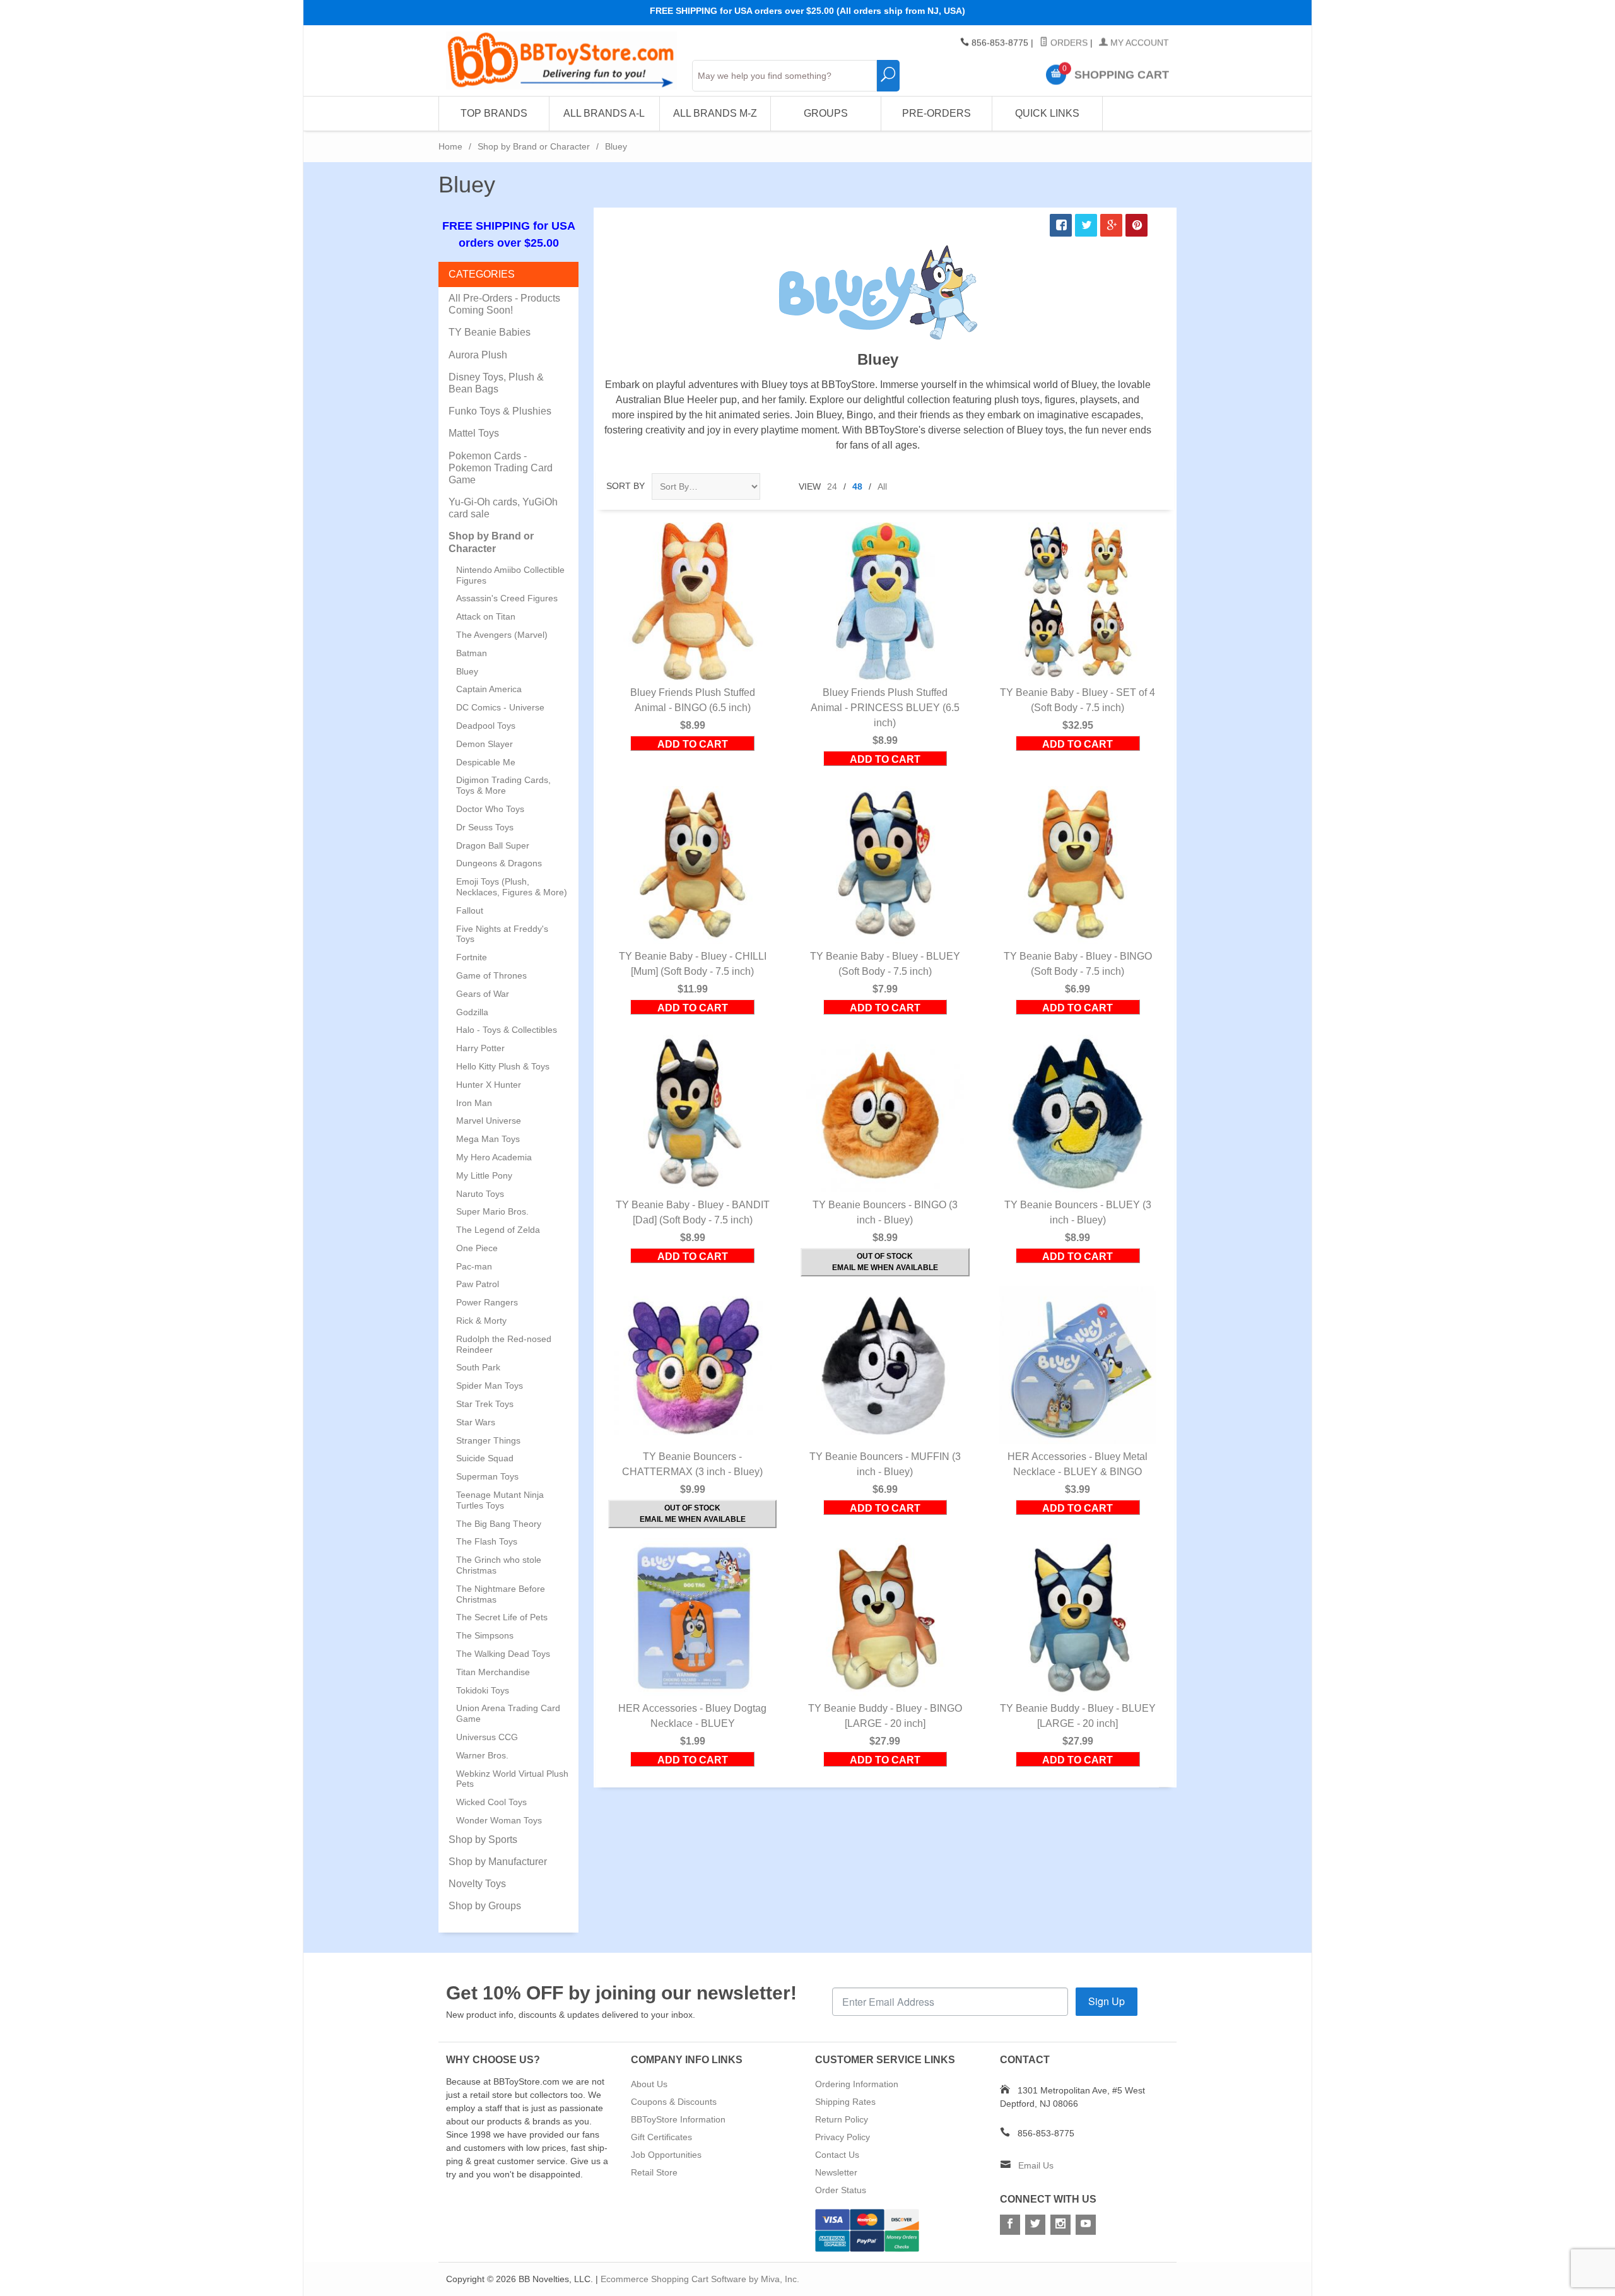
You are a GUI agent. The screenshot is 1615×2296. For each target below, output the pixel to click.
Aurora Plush (478, 355)
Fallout (470, 910)
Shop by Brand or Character (534, 146)
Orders (1068, 43)
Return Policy (842, 2119)
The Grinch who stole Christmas (499, 1565)
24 (832, 486)
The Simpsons (485, 1635)
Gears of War (483, 994)
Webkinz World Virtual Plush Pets (512, 1779)
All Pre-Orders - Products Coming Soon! (504, 304)
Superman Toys (487, 1476)
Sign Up (1107, 2001)
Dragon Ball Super (493, 845)
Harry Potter (480, 1048)
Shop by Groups (485, 1906)
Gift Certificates (661, 2137)
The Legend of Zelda (498, 1230)
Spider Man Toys (490, 1386)
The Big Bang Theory (499, 1524)
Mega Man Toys (488, 1139)
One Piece (477, 1248)
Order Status (841, 2190)
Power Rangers (487, 1302)
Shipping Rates (845, 2102)
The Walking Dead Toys (503, 1654)
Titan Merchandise (493, 1672)
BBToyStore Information (678, 2119)
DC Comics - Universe (500, 707)
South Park (478, 1367)
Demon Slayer (484, 744)
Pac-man (474, 1266)
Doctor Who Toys (490, 809)
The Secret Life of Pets (502, 1617)
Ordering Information (857, 2084)
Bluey (467, 671)
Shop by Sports (483, 1840)
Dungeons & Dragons (499, 863)
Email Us (1036, 2165)
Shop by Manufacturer (498, 1862)
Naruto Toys (480, 1194)
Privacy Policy (843, 2137)
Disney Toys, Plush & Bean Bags (496, 383)
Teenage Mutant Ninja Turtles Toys (500, 1500)
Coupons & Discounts (674, 2102)
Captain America (489, 689)
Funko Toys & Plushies (500, 411)
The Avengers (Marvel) (502, 635)
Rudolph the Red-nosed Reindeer (504, 1344)
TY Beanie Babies (490, 332)
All (882, 486)
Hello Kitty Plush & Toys (503, 1066)
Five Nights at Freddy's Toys (502, 934)
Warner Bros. (482, 1755)
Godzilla (472, 1012)
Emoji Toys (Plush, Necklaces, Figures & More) (512, 887)
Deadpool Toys (486, 726)
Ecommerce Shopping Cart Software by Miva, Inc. (700, 2279)
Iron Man (474, 1103)
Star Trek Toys (485, 1404)
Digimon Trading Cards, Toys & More (503, 785)
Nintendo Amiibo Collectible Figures (510, 575)
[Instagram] (1060, 2225)
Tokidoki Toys (483, 1690)
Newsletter (836, 2172)
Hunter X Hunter (489, 1085)
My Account (1138, 43)
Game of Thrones (491, 975)
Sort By (625, 486)
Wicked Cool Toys (491, 1802)
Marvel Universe (489, 1121)
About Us (649, 2084)
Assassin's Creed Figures (507, 598)
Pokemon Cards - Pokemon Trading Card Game (501, 468)
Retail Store (654, 2172)
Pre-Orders (937, 113)
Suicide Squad (485, 1458)
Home (450, 146)
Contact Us (837, 2155)
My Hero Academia (494, 1157)
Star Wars (476, 1422)
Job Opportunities (666, 2155)
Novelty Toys (477, 1884)
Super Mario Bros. (492, 1211)
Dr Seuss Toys (485, 827)
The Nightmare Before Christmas (501, 1594)
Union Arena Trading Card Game (508, 1713)
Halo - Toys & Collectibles (507, 1030)
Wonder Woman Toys (499, 1820)
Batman (472, 653)
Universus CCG (487, 1737)
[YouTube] (1086, 2225)
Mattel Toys (474, 433)
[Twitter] (1035, 2225)
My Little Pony (484, 1175)
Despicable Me (486, 762)
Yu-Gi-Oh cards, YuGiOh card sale (503, 508)
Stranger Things (488, 1440)
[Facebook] (1010, 2225)
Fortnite (472, 957)
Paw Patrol (478, 1284)
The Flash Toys (487, 1541)
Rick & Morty (481, 1321)
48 (857, 486)
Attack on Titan (486, 616)
